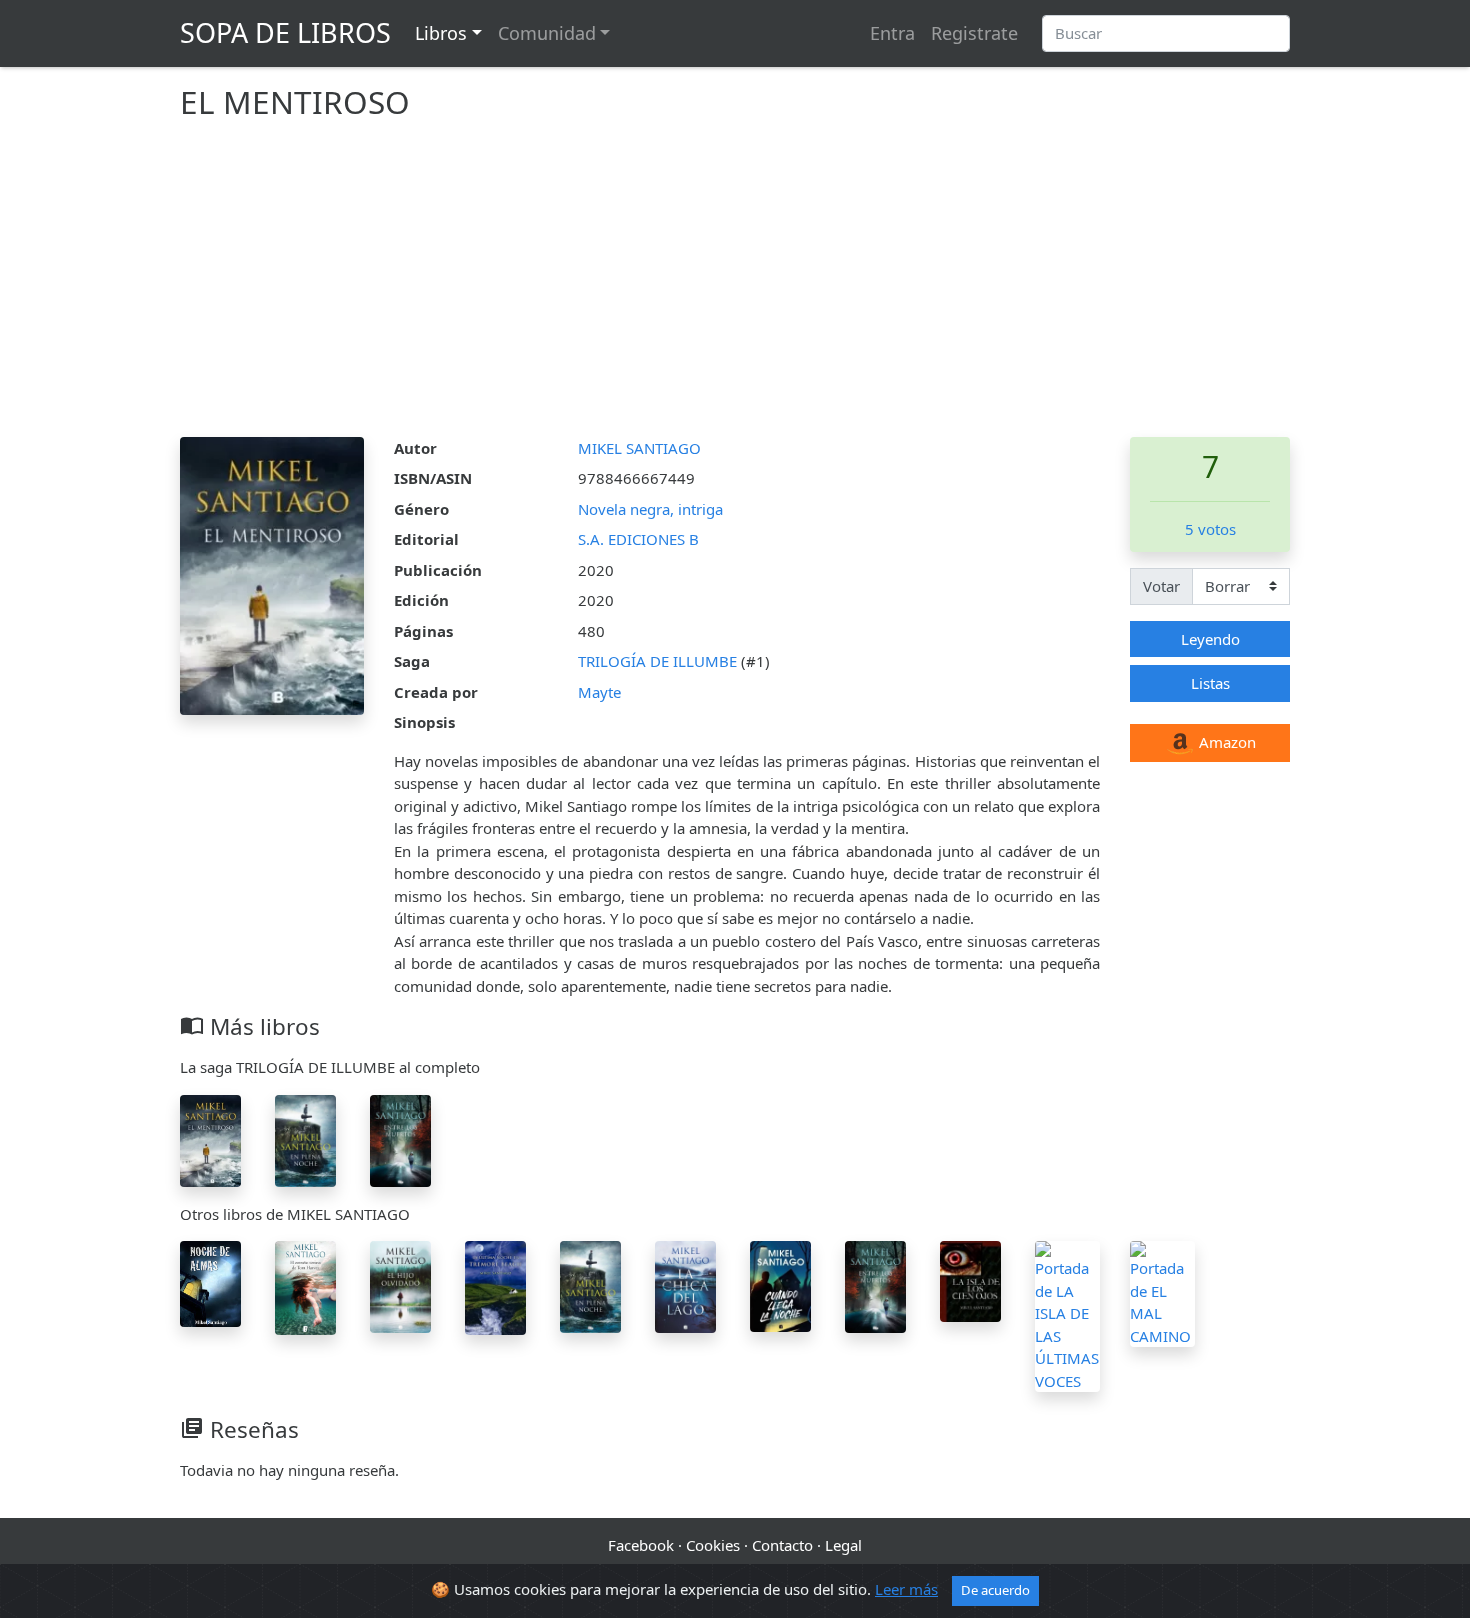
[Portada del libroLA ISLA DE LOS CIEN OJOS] (970, 1280)
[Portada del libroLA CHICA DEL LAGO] (685, 1285)
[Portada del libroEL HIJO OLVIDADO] (400, 1285)
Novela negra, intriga (650, 509)
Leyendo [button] (1210, 639)
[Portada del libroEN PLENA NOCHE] (305, 1139)
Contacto (782, 1545)
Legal (843, 1545)
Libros (441, 33)
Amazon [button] (1225, 742)
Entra (892, 33)
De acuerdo (995, 1590)
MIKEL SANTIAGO (639, 448)
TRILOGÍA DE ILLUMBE (659, 661)
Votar (1161, 586)
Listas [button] (1210, 683)
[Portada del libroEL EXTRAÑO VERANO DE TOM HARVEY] (305, 1286)
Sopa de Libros (285, 32)
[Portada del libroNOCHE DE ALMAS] (210, 1282)
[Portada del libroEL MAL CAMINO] (1162, 1292)
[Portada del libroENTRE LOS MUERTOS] (400, 1139)
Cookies (713, 1545)
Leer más (906, 1589)
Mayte (599, 692)
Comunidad (547, 33)
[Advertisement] (735, 287)
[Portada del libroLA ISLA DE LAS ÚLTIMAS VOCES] (1067, 1315)
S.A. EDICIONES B (638, 539)
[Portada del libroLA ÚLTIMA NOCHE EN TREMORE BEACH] (495, 1286)
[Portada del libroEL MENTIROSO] (210, 1139)
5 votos (1210, 529)
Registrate (974, 33)
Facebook (641, 1545)
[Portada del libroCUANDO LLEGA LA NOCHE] (780, 1285)
